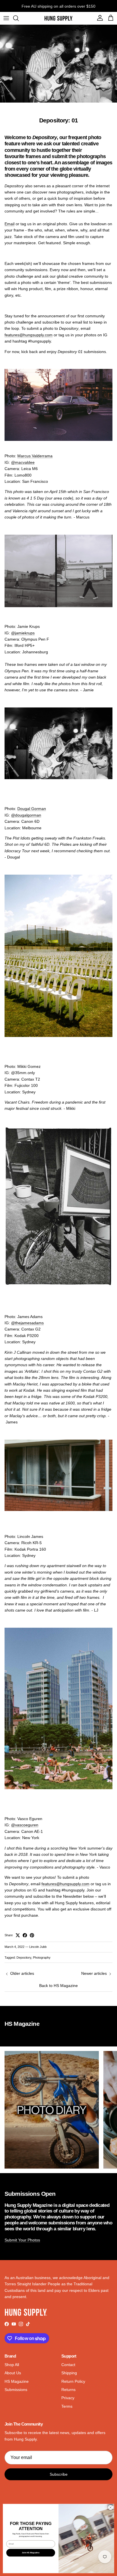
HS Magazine (17, 2381)
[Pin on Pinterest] (32, 1935)
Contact (68, 2365)
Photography (42, 1957)
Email (10, 224)
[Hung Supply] (58, 18)
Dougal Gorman (32, 809)
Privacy (68, 2398)
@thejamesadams (27, 1323)
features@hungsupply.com (29, 335)
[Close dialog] (110, 2507)
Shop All (12, 2365)
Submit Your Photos (22, 2240)
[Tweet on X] (18, 1935)
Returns (68, 2390)
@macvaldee (23, 462)
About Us (13, 2373)
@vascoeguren (25, 1825)
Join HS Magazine (31, 2552)
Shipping (69, 2373)
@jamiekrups (23, 633)
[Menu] (6, 18)
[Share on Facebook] (25, 1935)
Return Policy (73, 2381)
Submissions (16, 2390)
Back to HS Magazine (58, 1986)
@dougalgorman (26, 815)
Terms (67, 2406)
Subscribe (59, 2474)
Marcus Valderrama (35, 456)
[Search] (19, 18)
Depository (24, 1957)
